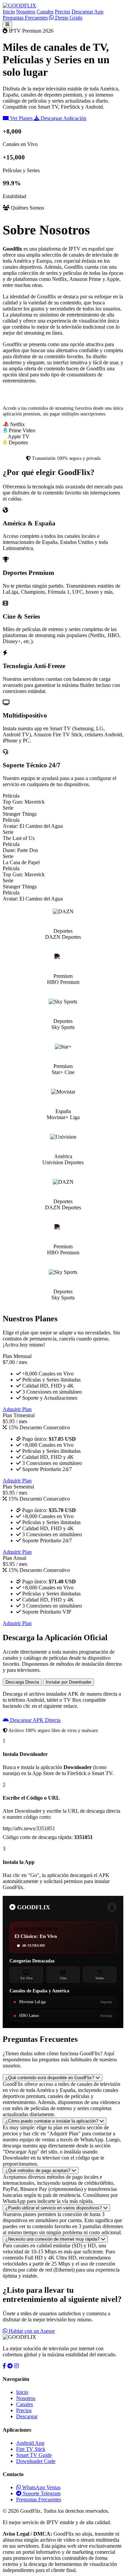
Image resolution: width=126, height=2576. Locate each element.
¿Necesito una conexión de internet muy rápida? (53, 2239)
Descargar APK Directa (35, 1720)
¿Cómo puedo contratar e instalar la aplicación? (52, 2121)
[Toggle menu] (7, 24)
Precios (62, 12)
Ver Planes (21, 118)
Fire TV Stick (31, 2449)
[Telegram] (10, 2366)
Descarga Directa (22, 1682)
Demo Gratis (68, 18)
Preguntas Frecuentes (25, 18)
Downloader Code (36, 2461)
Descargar (27, 2416)
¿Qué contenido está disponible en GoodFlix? (50, 2078)
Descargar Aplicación (63, 118)
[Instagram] (16, 2366)
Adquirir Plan (17, 1409)
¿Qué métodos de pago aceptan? (38, 2170)
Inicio (9, 12)
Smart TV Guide (34, 2455)
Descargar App (88, 12)
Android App (30, 2443)
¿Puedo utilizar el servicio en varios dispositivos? (54, 2208)
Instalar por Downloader (69, 1682)
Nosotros (26, 12)
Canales (45, 12)
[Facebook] (4, 2366)
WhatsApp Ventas (41, 2487)
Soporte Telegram (41, 2493)
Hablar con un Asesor (31, 2331)
